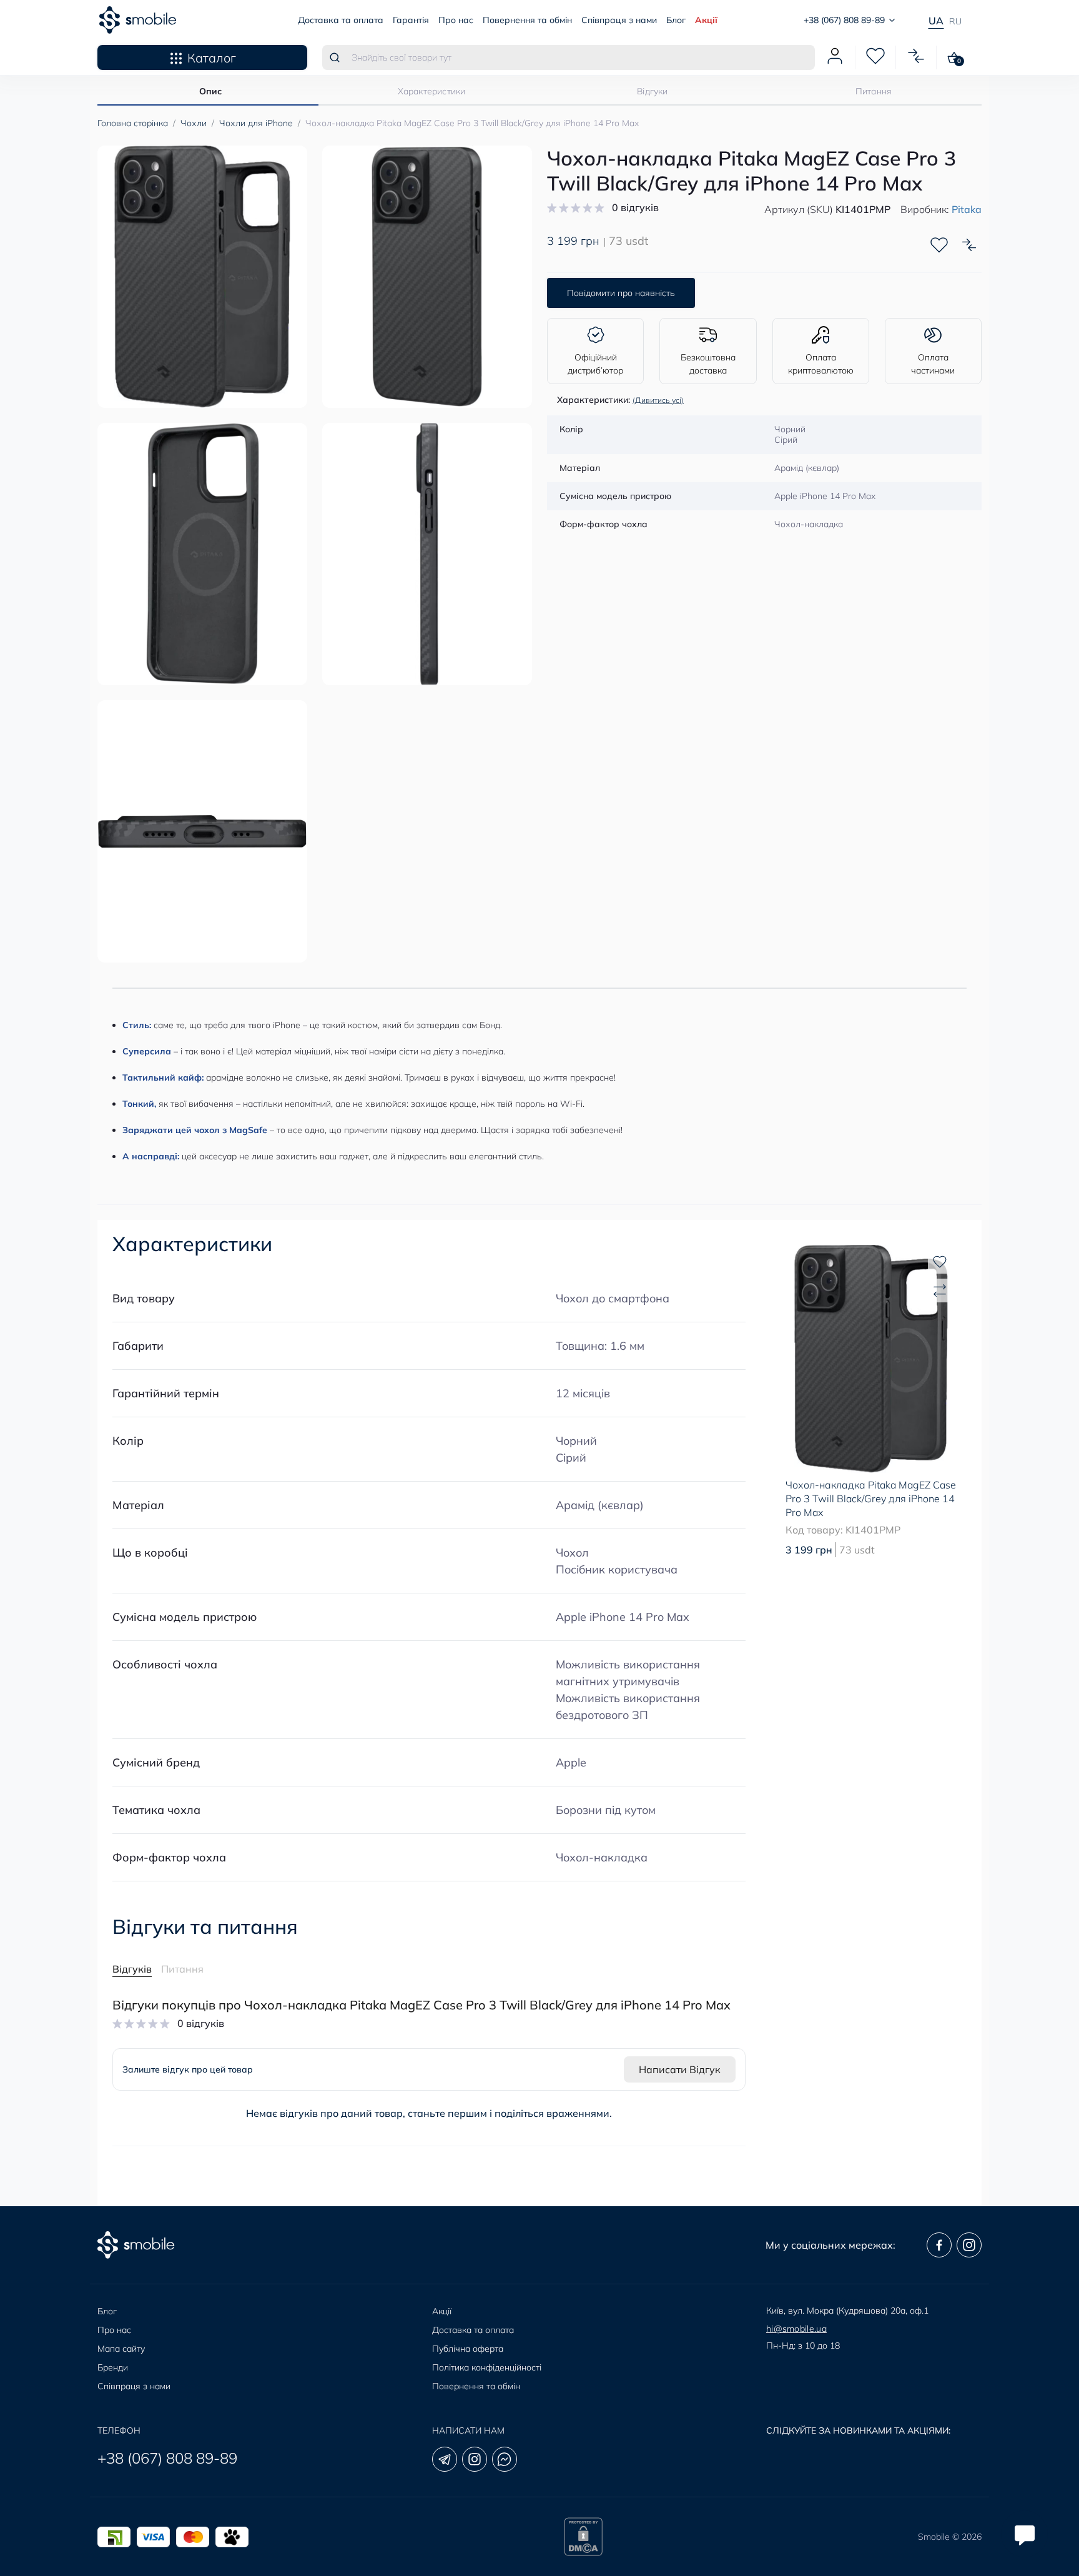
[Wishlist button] (939, 245)
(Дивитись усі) (658, 400)
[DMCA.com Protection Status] (583, 2537)
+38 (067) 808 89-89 (167, 2458)
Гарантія (411, 20)
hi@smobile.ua (796, 2329)
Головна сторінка (133, 123)
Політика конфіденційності (487, 2367)
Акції (706, 20)
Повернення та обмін (527, 20)
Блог (676, 20)
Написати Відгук (680, 2069)
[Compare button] (969, 245)
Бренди (113, 2367)
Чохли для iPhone (256, 123)
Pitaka (967, 209)
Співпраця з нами (619, 20)
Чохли (194, 123)
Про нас (456, 20)
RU (955, 21)
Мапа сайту (121, 2349)
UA (936, 21)
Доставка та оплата (341, 20)
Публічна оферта (468, 2349)
